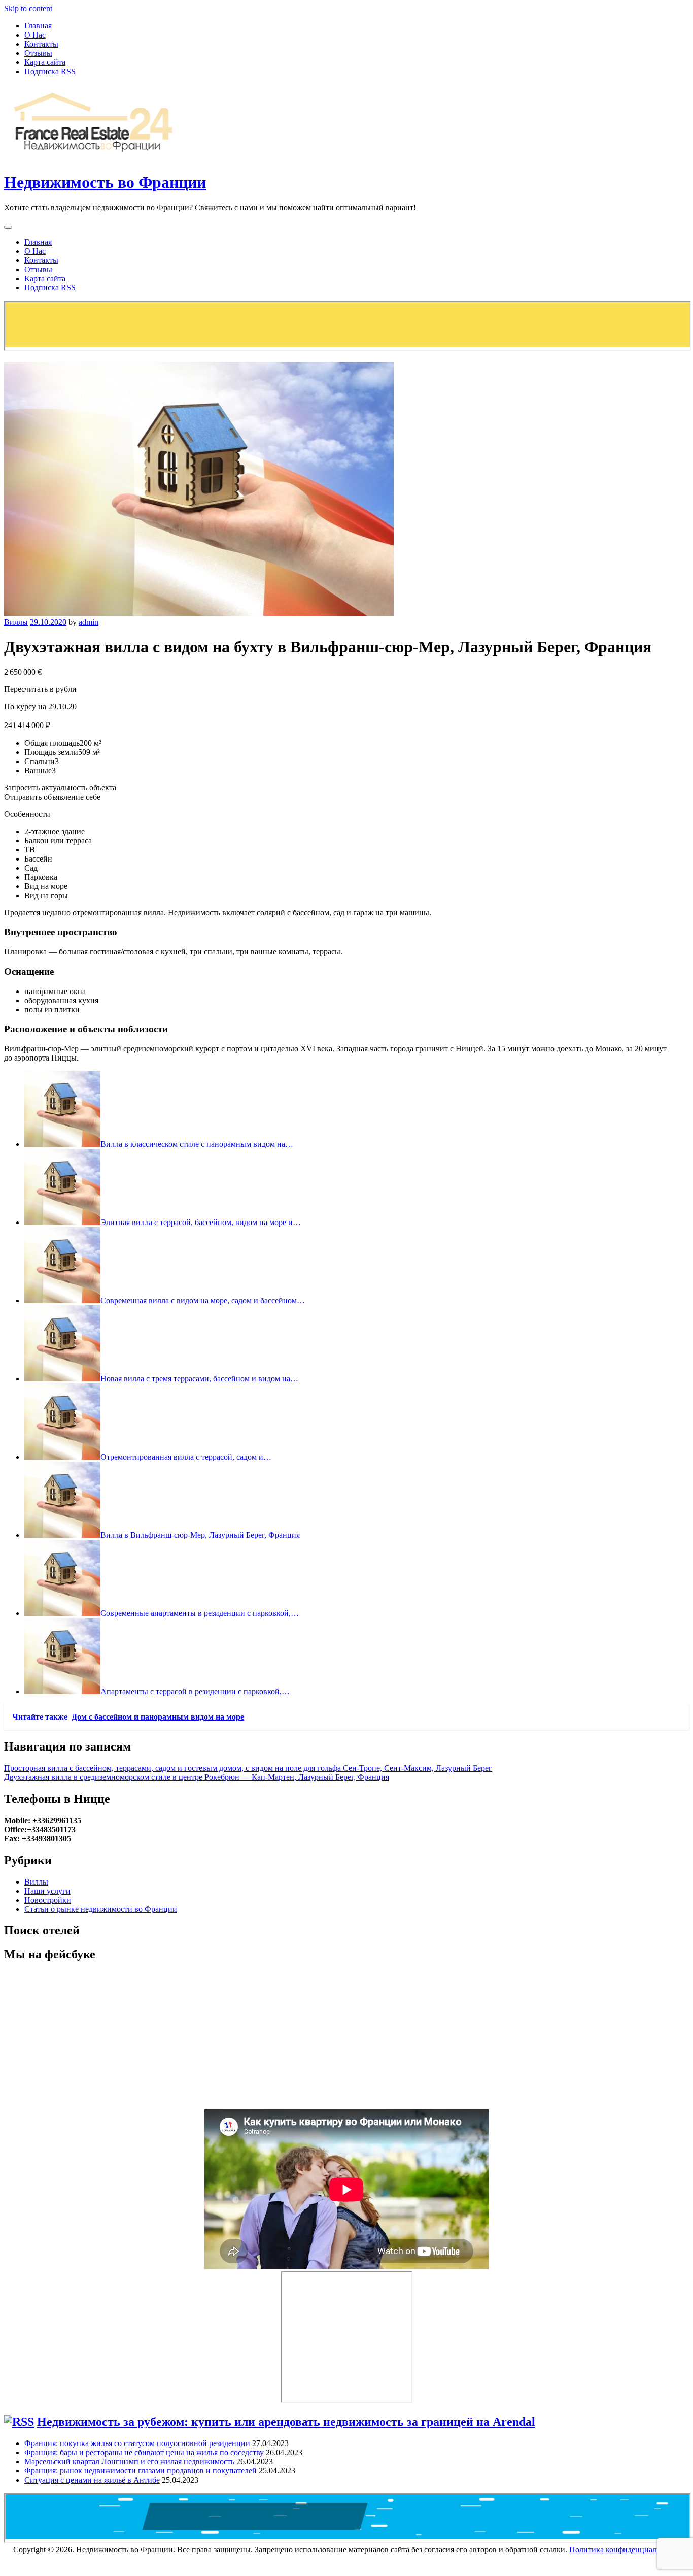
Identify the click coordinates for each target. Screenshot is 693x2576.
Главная (38, 26)
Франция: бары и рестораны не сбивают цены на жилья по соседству (144, 2452)
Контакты (41, 44)
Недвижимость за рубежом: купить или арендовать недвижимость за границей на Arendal (286, 2422)
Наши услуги (47, 1891)
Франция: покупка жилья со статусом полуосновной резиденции (137, 2443)
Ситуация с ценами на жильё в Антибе (92, 2480)
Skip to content (28, 8)
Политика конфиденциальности (625, 2549)
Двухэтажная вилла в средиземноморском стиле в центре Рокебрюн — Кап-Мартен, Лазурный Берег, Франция (197, 1777)
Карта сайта (45, 62)
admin (89, 622)
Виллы (16, 622)
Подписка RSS (50, 71)
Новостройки (48, 1900)
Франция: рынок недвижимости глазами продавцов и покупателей (141, 2471)
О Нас (35, 35)
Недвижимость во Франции (105, 182)
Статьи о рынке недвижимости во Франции (101, 1909)
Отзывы (38, 53)
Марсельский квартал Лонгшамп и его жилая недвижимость (129, 2462)
